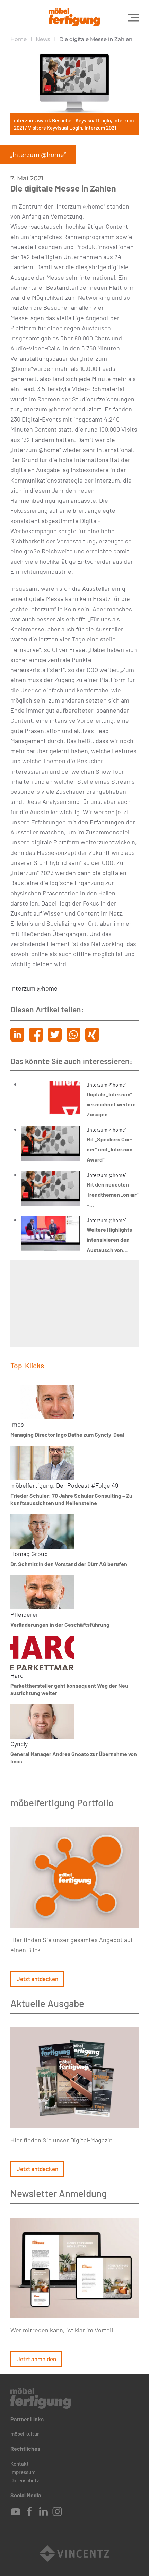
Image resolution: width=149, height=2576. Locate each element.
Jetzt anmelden (36, 2359)
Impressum (23, 2472)
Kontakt (20, 2464)
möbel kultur (25, 2434)
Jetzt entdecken (37, 1979)
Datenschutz (25, 2480)
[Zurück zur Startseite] (74, 17)
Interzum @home (34, 988)
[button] (133, 17)
